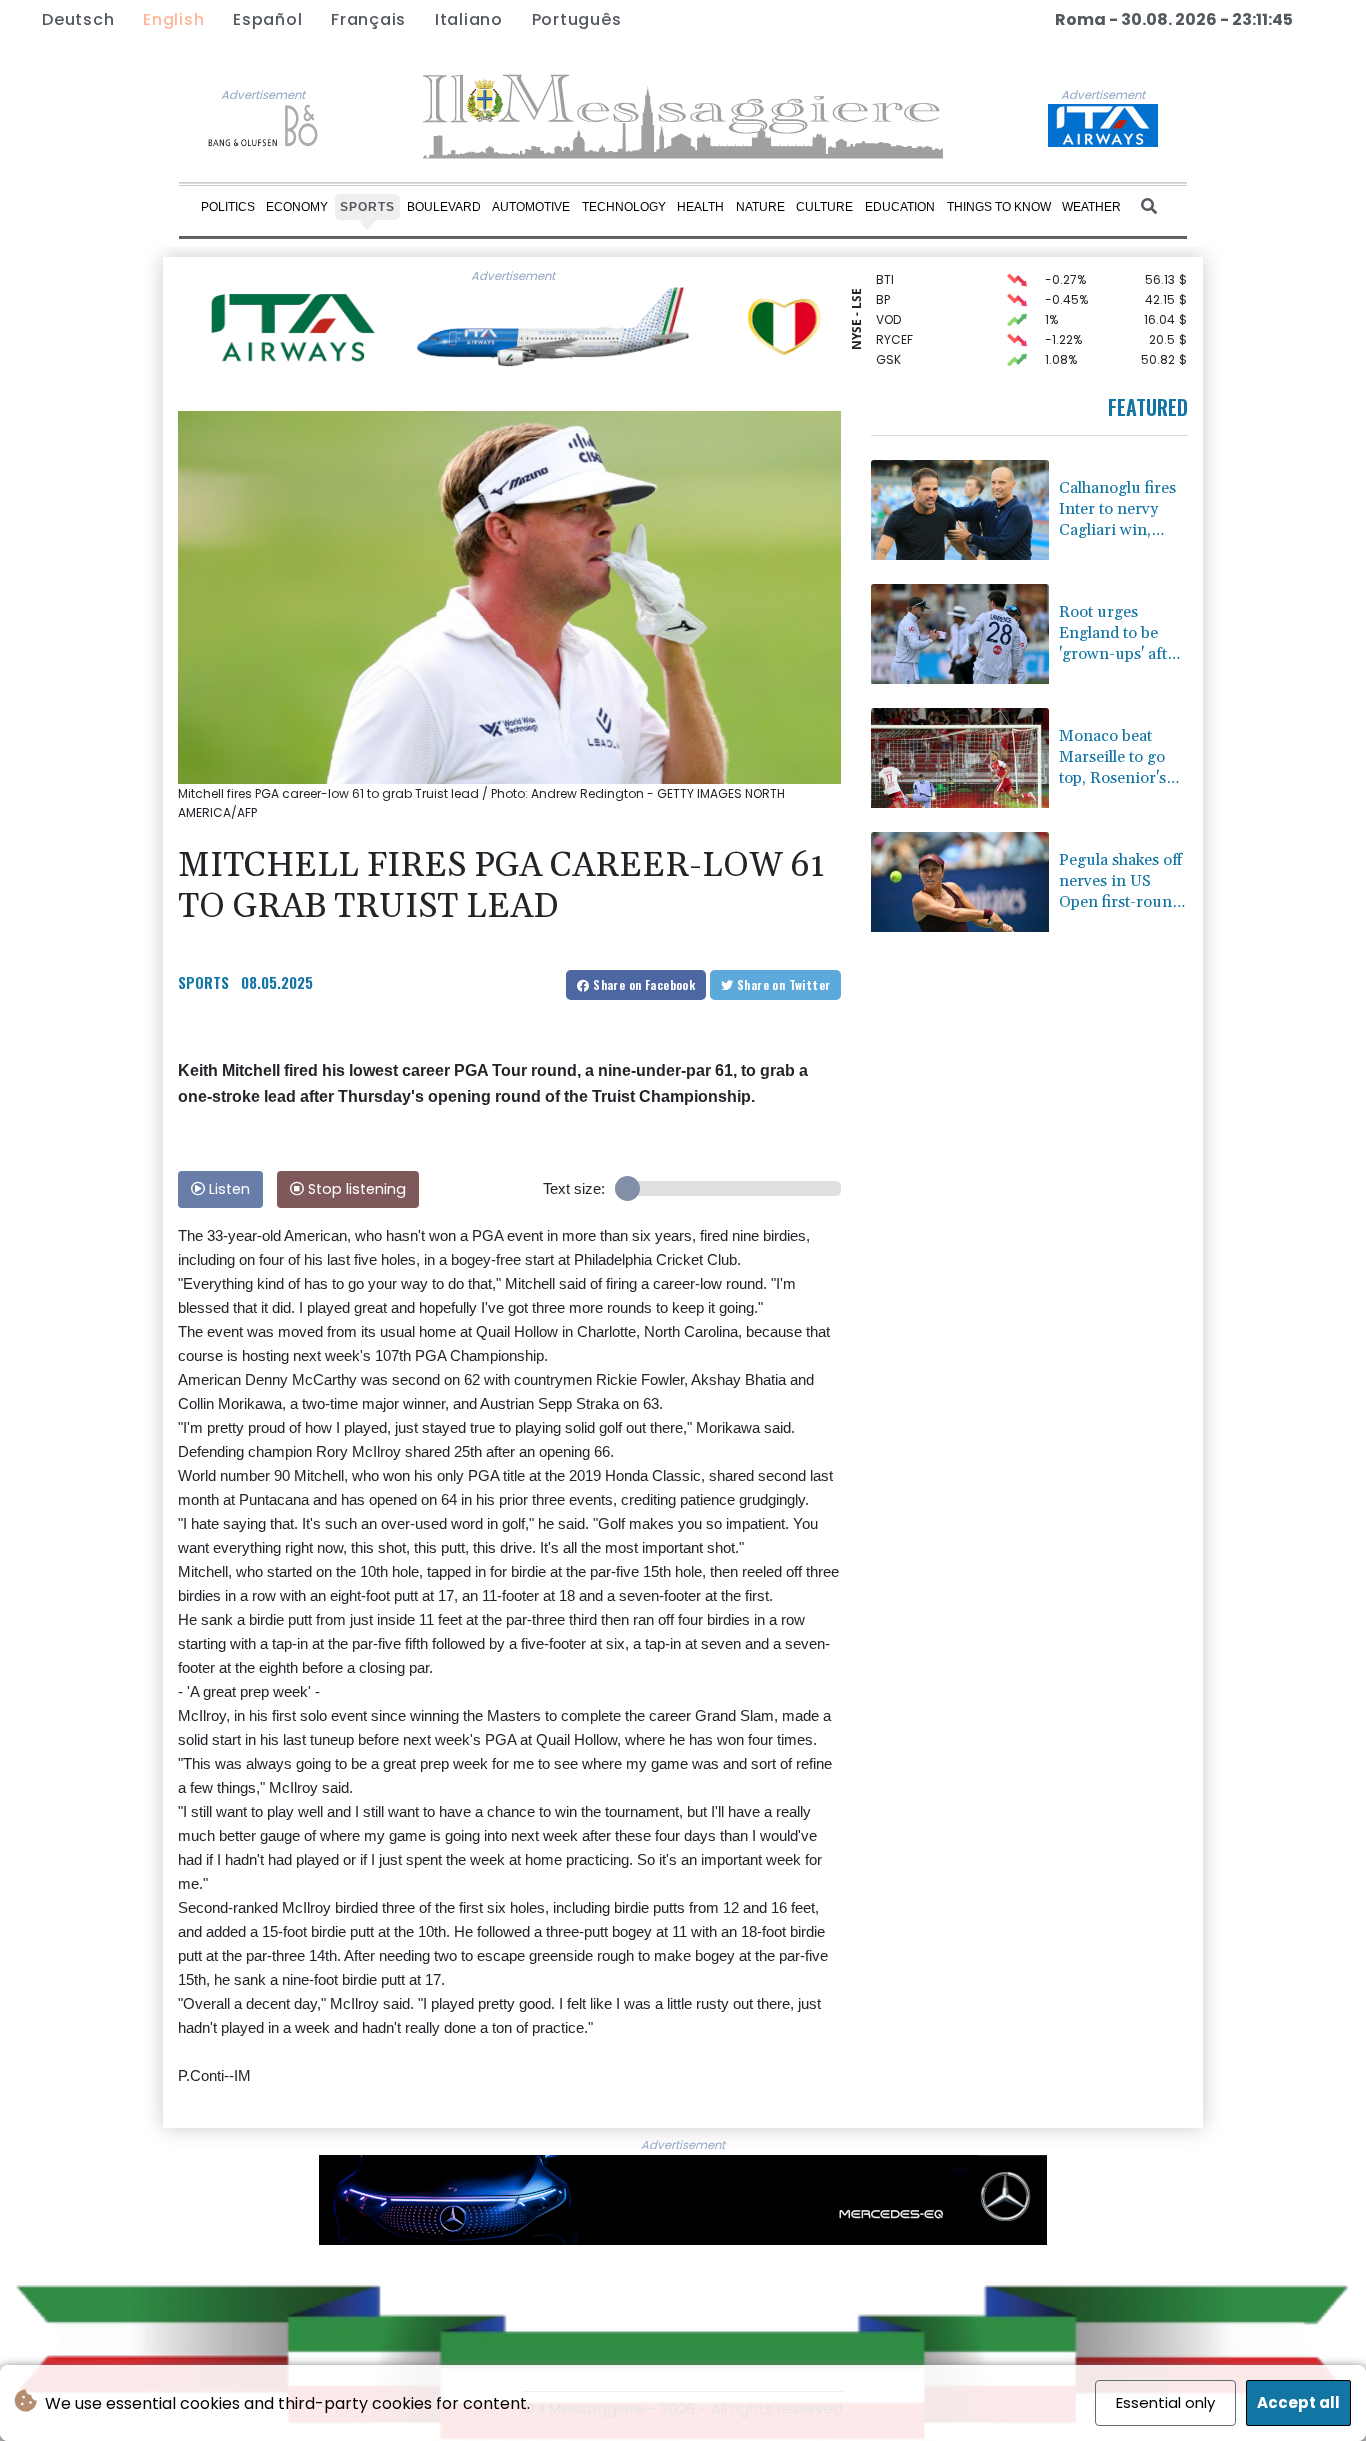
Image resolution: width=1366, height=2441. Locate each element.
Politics (228, 206)
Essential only (1165, 2402)
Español (267, 19)
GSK (888, 343)
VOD (888, 303)
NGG (890, 363)
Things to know (999, 206)
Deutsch (78, 19)
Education (900, 206)
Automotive (531, 206)
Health (700, 206)
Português (577, 19)
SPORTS (203, 982)
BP (883, 283)
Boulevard (444, 206)
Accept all (1298, 2402)
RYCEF (894, 323)
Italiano (469, 19)
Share (642, 984)
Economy (297, 206)
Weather (1091, 206)
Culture (824, 206)
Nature (760, 206)
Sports (367, 206)
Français (368, 19)
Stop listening (355, 1189)
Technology (624, 206)
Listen (227, 1189)
